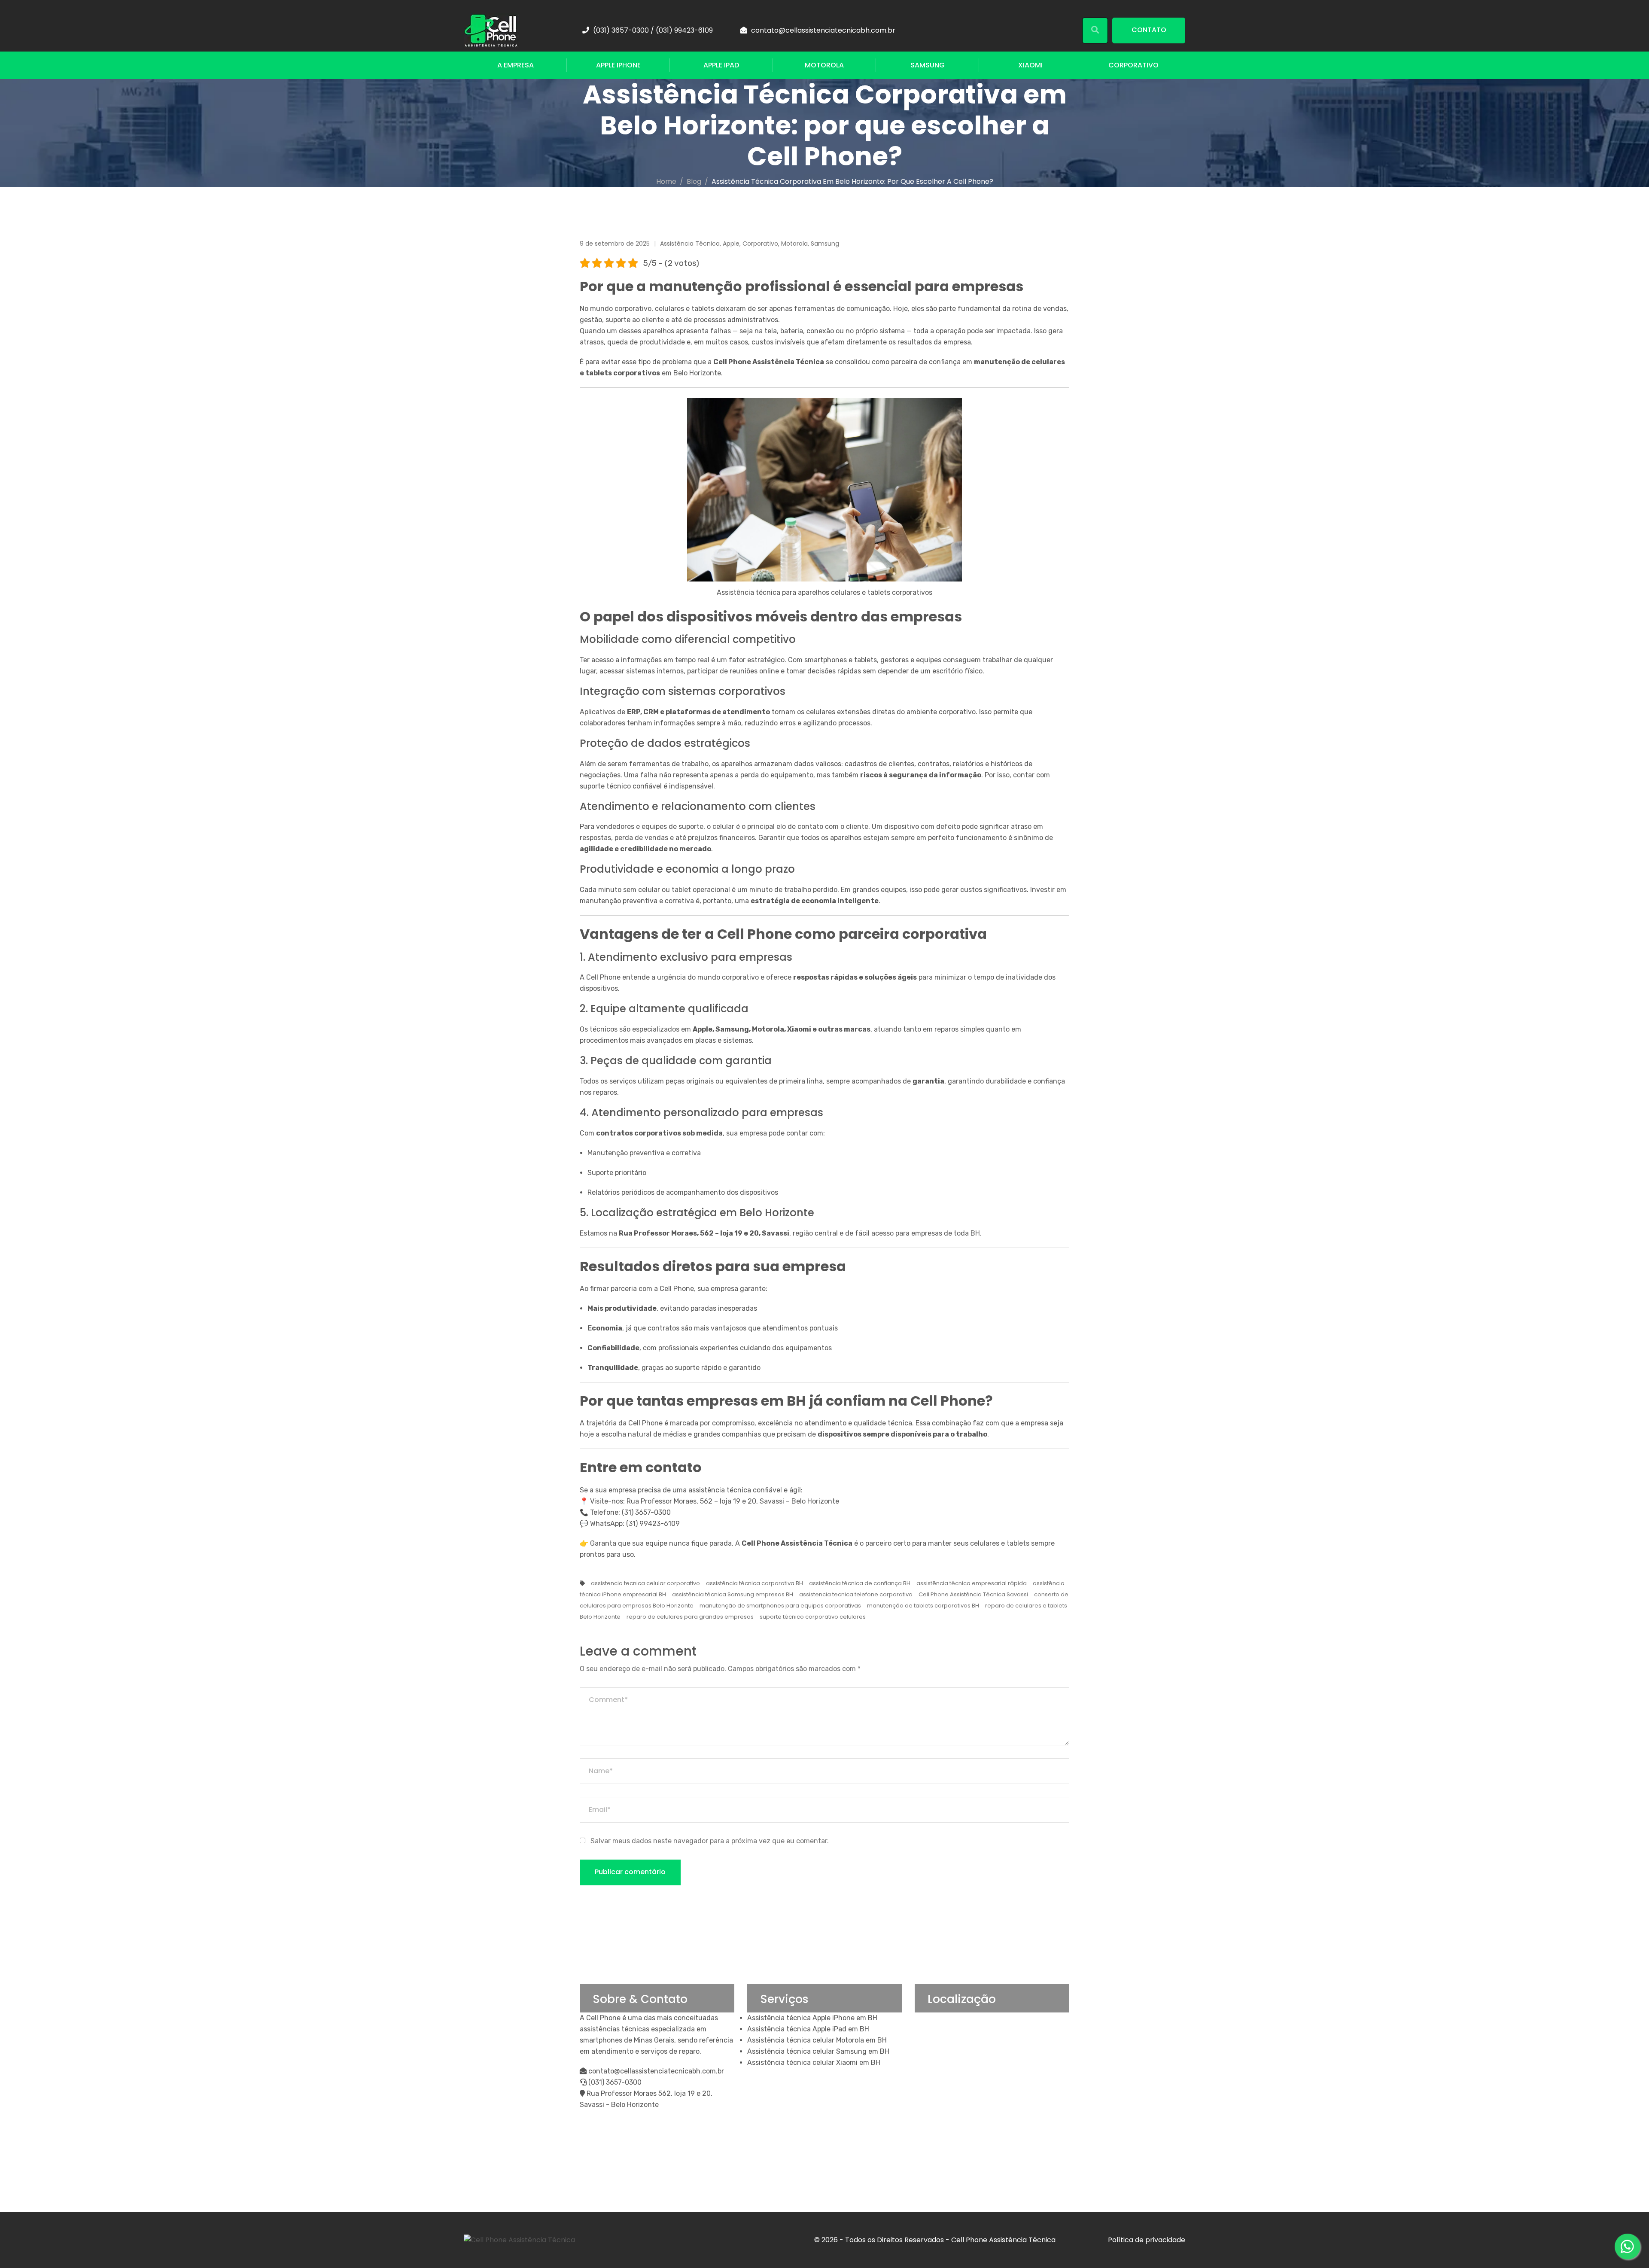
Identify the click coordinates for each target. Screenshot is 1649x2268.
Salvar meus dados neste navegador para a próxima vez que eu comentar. (710, 1841)
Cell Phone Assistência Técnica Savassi (973, 1594)
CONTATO (1149, 30)
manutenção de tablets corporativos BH (923, 1606)
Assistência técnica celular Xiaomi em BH (814, 2063)
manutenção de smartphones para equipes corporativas (780, 1606)
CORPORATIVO (1133, 65)
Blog (694, 181)
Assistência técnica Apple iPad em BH (808, 2029)
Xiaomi (799, 1029)
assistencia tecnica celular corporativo (645, 1583)
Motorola (794, 244)
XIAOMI (1030, 65)
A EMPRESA (516, 65)
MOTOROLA (824, 65)
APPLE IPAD (721, 65)
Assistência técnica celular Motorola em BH (817, 2040)
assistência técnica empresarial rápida (972, 1583)
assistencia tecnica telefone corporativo (856, 1594)
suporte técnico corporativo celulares (813, 1617)
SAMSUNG (928, 65)
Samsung (825, 244)
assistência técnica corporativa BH (755, 1583)
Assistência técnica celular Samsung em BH (818, 2051)
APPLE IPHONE (618, 65)
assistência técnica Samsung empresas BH (733, 1594)
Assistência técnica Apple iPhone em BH (812, 2018)
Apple (731, 244)
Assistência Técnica (690, 244)
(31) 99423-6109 (653, 1524)
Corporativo (760, 244)
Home (666, 181)
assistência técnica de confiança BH (860, 1583)
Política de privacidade (1147, 2240)
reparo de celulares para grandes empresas (690, 1617)
